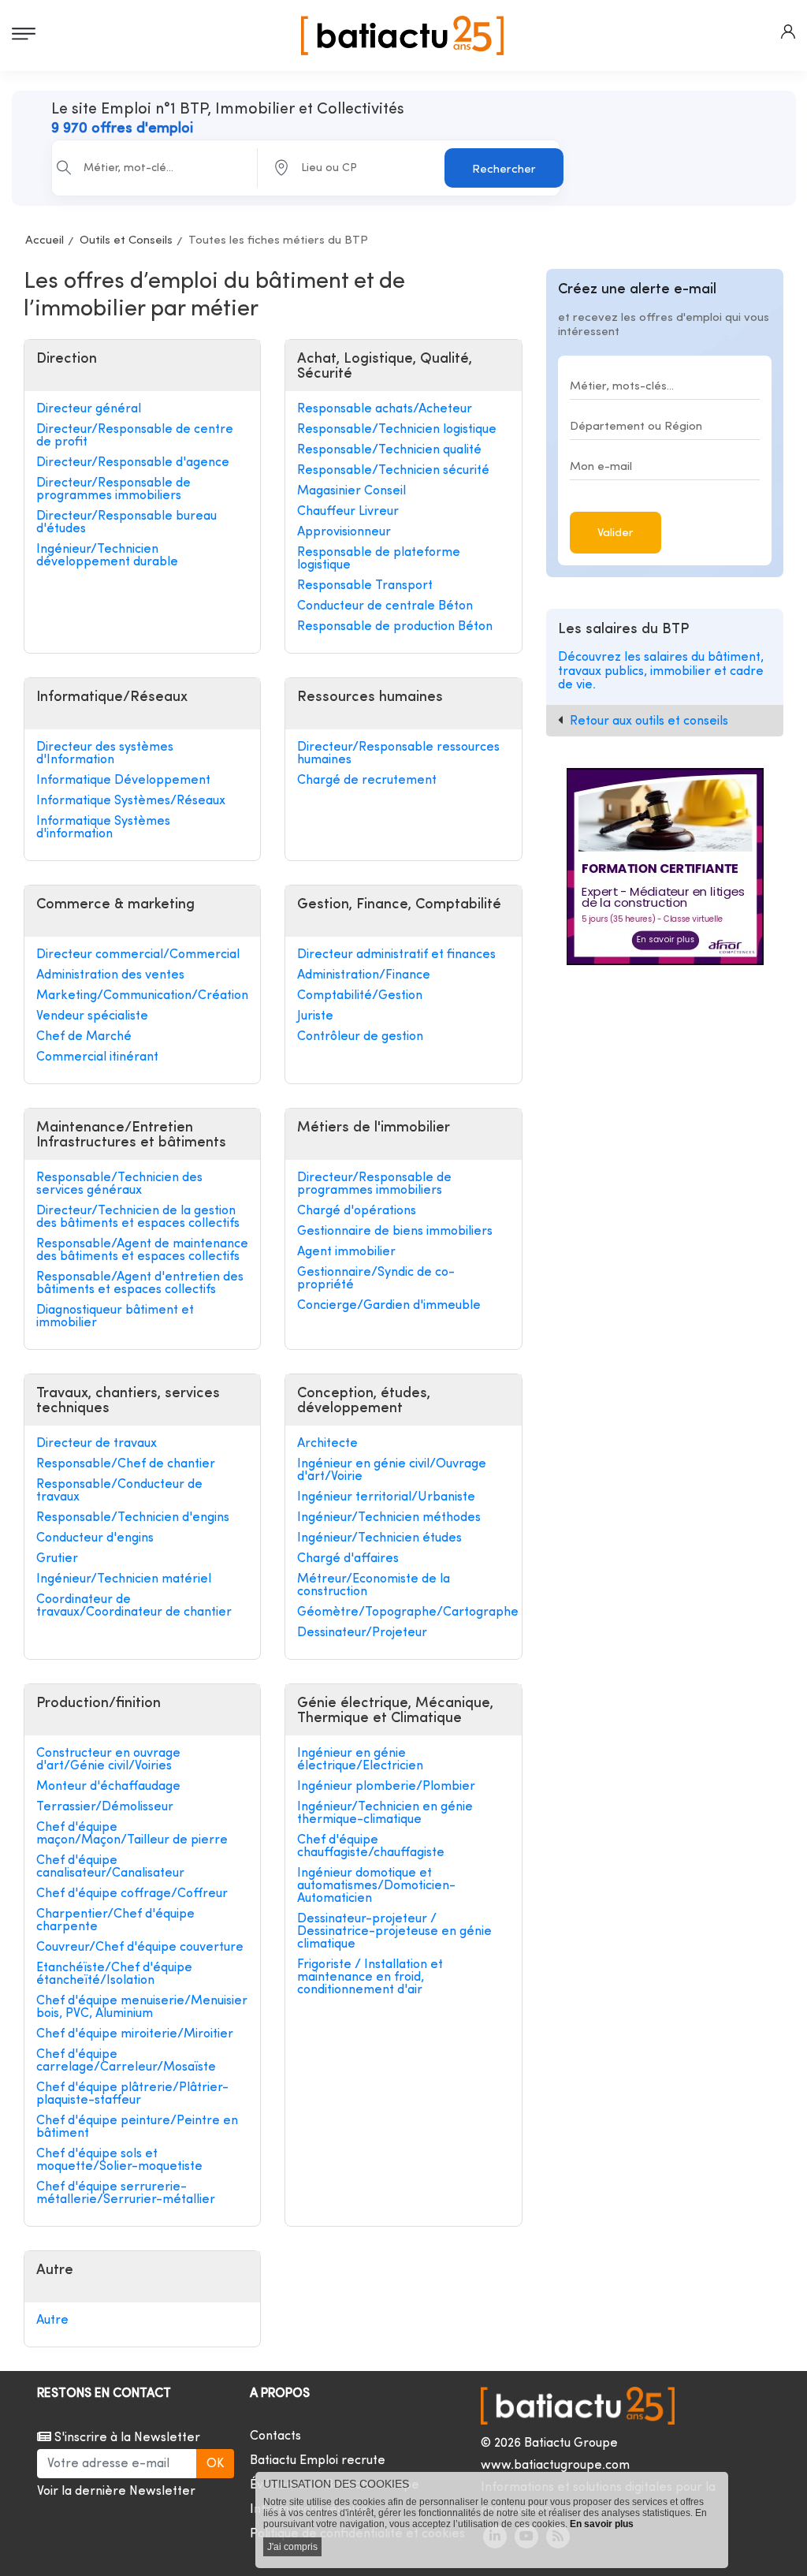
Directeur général (89, 409)
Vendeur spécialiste (92, 1016)
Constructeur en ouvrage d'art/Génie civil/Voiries (108, 1760)
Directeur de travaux (97, 1444)
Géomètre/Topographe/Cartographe (403, 1612)
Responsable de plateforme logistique (379, 559)
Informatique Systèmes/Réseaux (131, 801)
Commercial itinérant (97, 1057)
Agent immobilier (346, 1252)
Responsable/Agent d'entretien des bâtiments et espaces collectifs (140, 1284)
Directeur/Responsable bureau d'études (126, 523)
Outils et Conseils (126, 241)
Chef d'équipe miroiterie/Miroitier (135, 2034)
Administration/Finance (364, 975)
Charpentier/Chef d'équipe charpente (115, 1921)
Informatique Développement (123, 781)
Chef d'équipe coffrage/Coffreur (132, 1894)
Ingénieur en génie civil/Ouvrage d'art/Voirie (392, 1471)
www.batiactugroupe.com (555, 2466)
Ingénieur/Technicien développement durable (107, 556)
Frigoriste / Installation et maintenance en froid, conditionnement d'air (370, 1978)
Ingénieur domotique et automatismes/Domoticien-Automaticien (376, 1886)
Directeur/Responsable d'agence (133, 463)
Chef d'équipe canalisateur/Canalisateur (110, 1867)
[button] (788, 32)
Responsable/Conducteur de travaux (119, 1491)
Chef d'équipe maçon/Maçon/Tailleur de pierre (132, 1834)
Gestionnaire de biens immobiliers (395, 1232)
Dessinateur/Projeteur (362, 1633)
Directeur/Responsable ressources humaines (398, 754)
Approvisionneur (344, 532)
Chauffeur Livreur (348, 512)
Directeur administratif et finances (396, 955)
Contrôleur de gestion (360, 1037)
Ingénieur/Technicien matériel (124, 1579)
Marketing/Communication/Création (142, 996)
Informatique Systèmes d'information (103, 828)
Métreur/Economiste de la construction (374, 1586)
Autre (52, 2321)
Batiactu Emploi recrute (318, 2461)
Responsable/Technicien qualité (389, 450)
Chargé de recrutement (367, 781)
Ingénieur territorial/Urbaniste (386, 1497)
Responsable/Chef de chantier (126, 1464)
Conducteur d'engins (95, 1538)
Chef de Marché (84, 1037)
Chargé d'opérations (357, 1211)
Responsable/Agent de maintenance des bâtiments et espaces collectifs (142, 1251)
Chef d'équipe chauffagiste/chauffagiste (371, 1847)
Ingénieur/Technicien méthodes (389, 1518)
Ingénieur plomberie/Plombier (386, 1787)
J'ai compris (292, 2547)
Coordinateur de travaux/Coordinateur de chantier (134, 1606)
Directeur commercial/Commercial (138, 955)
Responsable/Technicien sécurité (393, 471)
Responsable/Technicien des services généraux (119, 1184)
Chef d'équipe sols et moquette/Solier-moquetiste (119, 2160)
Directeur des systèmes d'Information (105, 754)
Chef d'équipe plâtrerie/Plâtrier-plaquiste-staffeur (132, 2094)
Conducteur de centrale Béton (385, 606)
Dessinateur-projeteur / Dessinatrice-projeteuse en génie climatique (394, 1932)
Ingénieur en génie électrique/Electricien (360, 1760)
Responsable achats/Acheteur (385, 409)
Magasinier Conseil (351, 491)
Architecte (327, 1444)
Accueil (45, 241)
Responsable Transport (365, 586)
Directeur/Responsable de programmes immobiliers (113, 490)
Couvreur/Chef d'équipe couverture (140, 1948)
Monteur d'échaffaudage (108, 1787)
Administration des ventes (110, 975)
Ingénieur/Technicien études (379, 1538)
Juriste (315, 1016)
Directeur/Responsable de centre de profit (135, 436)
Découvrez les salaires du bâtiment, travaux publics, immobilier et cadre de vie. (661, 671)
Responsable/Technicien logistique (397, 430)
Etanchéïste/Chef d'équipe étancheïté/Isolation (114, 1974)
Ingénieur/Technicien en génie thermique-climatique (385, 1814)
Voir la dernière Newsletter (116, 2492)
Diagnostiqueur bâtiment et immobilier (115, 1317)
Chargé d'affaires (348, 1559)
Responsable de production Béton (395, 627)
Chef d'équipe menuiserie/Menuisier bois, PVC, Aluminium (142, 2007)
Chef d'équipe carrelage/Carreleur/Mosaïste (126, 2061)
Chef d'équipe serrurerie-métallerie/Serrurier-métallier (126, 2194)
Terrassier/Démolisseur (105, 1807)
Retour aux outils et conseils (649, 721)
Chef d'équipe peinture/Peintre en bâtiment (137, 2127)
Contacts (275, 2436)
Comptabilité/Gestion (360, 996)
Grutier (57, 1559)
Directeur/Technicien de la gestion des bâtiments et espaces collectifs (138, 1217)
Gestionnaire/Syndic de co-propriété (376, 1279)
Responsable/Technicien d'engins (133, 1518)
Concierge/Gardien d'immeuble (389, 1306)
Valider (615, 533)
